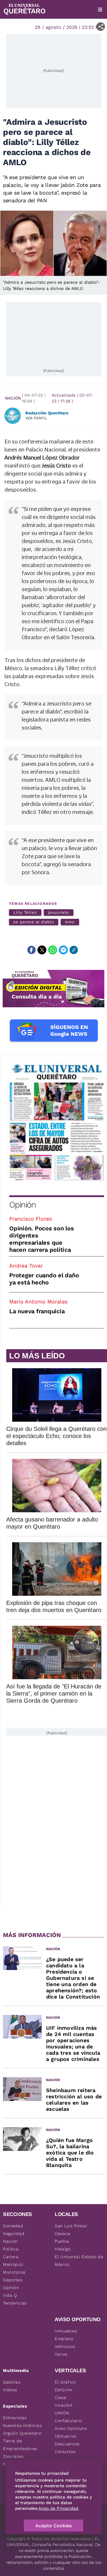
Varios (61, 2354)
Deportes (13, 2280)
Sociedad (13, 2226)
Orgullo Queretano (22, 2433)
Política (11, 2249)
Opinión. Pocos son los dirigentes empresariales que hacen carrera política (42, 1239)
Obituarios (66, 2436)
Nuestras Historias (22, 2425)
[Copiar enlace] (74, 950)
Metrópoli (13, 2264)
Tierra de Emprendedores (20, 2445)
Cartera (11, 2257)
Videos (10, 2390)
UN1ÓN (62, 2413)
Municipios (14, 2272)
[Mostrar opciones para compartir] (101, 27)
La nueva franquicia (37, 1311)
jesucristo (59, 912)
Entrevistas (15, 2418)
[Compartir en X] (42, 950)
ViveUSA (64, 2405)
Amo (70, 922)
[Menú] (100, 10)
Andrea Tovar (26, 1266)
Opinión (22, 1205)
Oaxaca (63, 2234)
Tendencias (15, 2303)
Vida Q (10, 2295)
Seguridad (14, 2234)
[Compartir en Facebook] (32, 950)
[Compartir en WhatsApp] (53, 950)
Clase (61, 2397)
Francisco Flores (30, 1219)
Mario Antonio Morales (38, 1302)
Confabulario (68, 2421)
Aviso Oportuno (71, 2428)
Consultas (65, 2452)
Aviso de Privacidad (58, 2508)
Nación (13, 398)
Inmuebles (66, 2331)
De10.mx (64, 2390)
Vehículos (65, 2346)
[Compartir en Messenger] (63, 950)
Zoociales (13, 2456)
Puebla (62, 2241)
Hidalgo (63, 2249)
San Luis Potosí (71, 2226)
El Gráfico (65, 2382)
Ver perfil (36, 418)
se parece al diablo (34, 922)
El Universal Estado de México (79, 2261)
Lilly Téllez (25, 912)
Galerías (12, 2382)
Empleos (64, 2339)
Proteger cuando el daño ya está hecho (44, 1279)
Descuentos (67, 2444)
